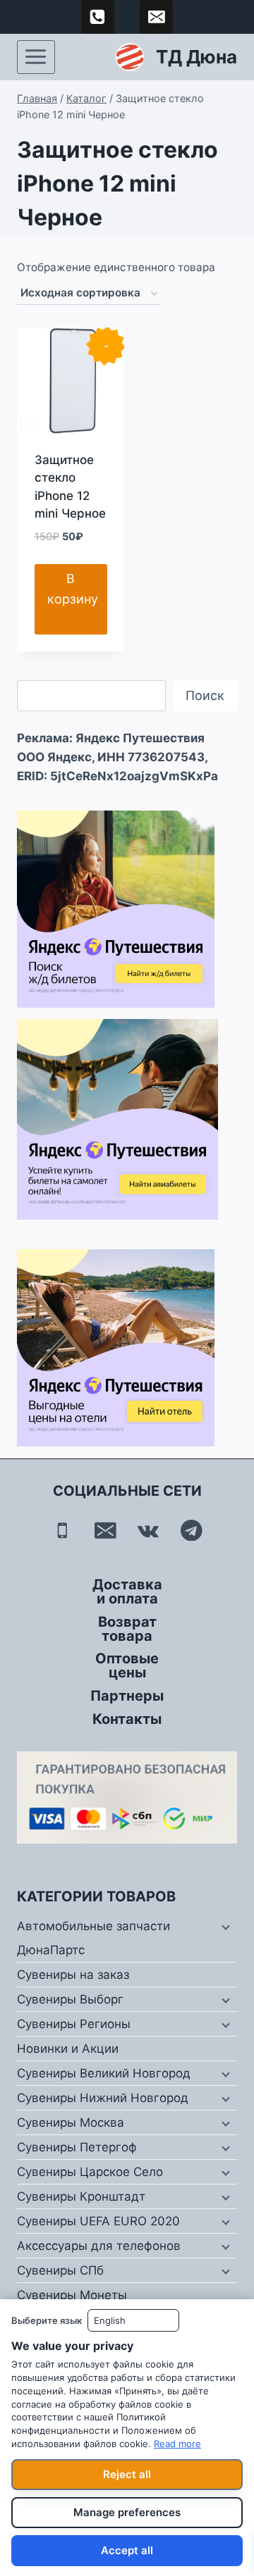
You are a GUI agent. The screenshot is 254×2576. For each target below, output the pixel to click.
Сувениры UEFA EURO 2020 (98, 2221)
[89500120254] (98, 17)
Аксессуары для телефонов (99, 2246)
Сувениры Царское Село (90, 2172)
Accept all (127, 2550)
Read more (177, 2444)
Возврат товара (127, 1629)
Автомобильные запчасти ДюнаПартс (93, 1938)
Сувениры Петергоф (77, 2147)
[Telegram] (192, 1530)
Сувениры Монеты (72, 2295)
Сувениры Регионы (74, 2024)
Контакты (127, 1719)
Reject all (127, 2474)
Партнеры (127, 1696)
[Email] (105, 1530)
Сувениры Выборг (70, 1999)
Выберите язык (47, 2320)
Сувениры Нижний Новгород (103, 2098)
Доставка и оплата (127, 1592)
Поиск (205, 695)
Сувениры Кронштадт (81, 2196)
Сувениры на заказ (73, 1975)
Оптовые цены (127, 1665)
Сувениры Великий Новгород (104, 2073)
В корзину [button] (73, 589)
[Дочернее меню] (224, 1927)
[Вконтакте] (149, 1530)
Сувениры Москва (71, 2122)
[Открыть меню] (36, 57)
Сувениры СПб (60, 2270)
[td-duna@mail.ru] (157, 17)
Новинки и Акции (68, 2049)
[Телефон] (62, 1530)
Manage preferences (127, 2512)
